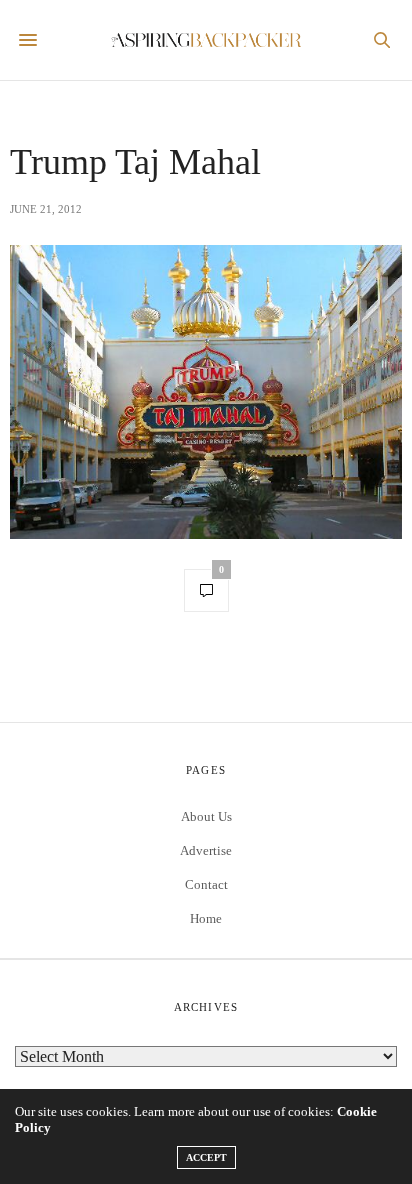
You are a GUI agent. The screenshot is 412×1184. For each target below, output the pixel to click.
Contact (206, 884)
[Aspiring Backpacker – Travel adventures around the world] (206, 40)
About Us (206, 816)
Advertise (206, 850)
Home (206, 918)
